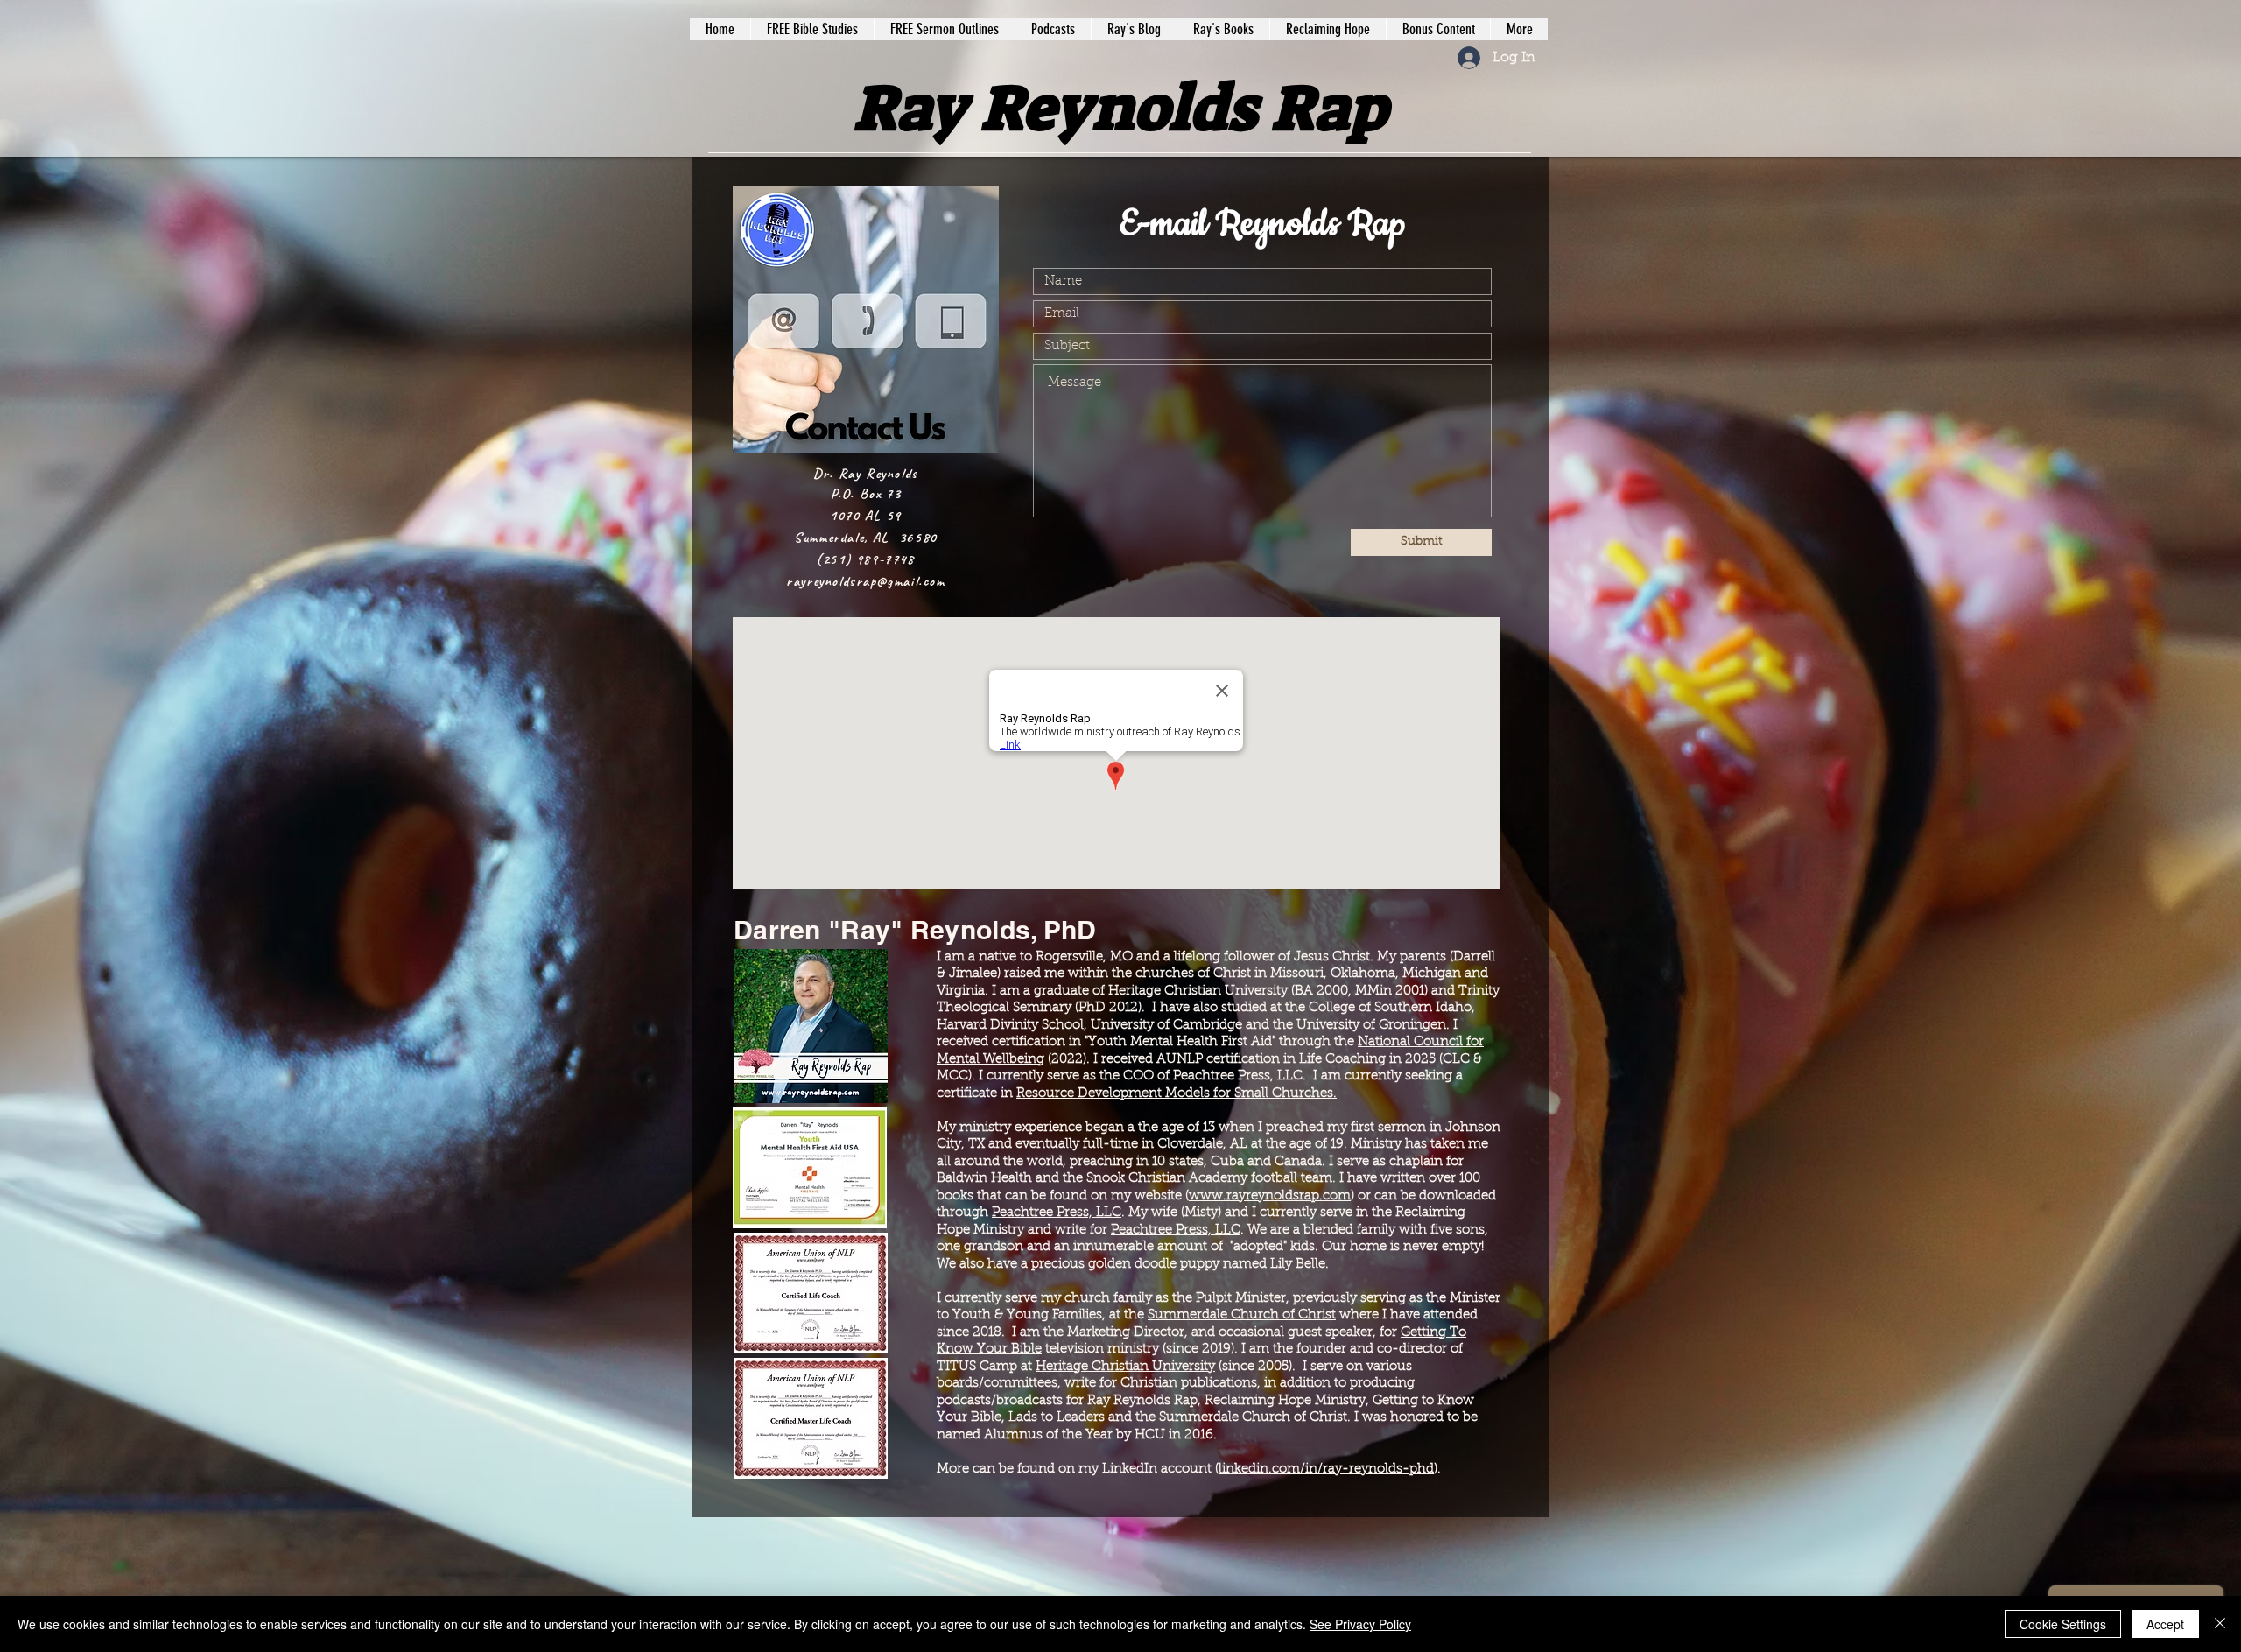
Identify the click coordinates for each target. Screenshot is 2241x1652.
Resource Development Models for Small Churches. (1177, 1094)
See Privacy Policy (1360, 1624)
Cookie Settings (2063, 1624)
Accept (2165, 1624)
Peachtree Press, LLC (1057, 1213)
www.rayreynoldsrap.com (1270, 1196)
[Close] (2220, 1624)
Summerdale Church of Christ (1242, 1315)
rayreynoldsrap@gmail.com (865, 581)
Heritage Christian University (1125, 1367)
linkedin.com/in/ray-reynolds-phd (1326, 1469)
